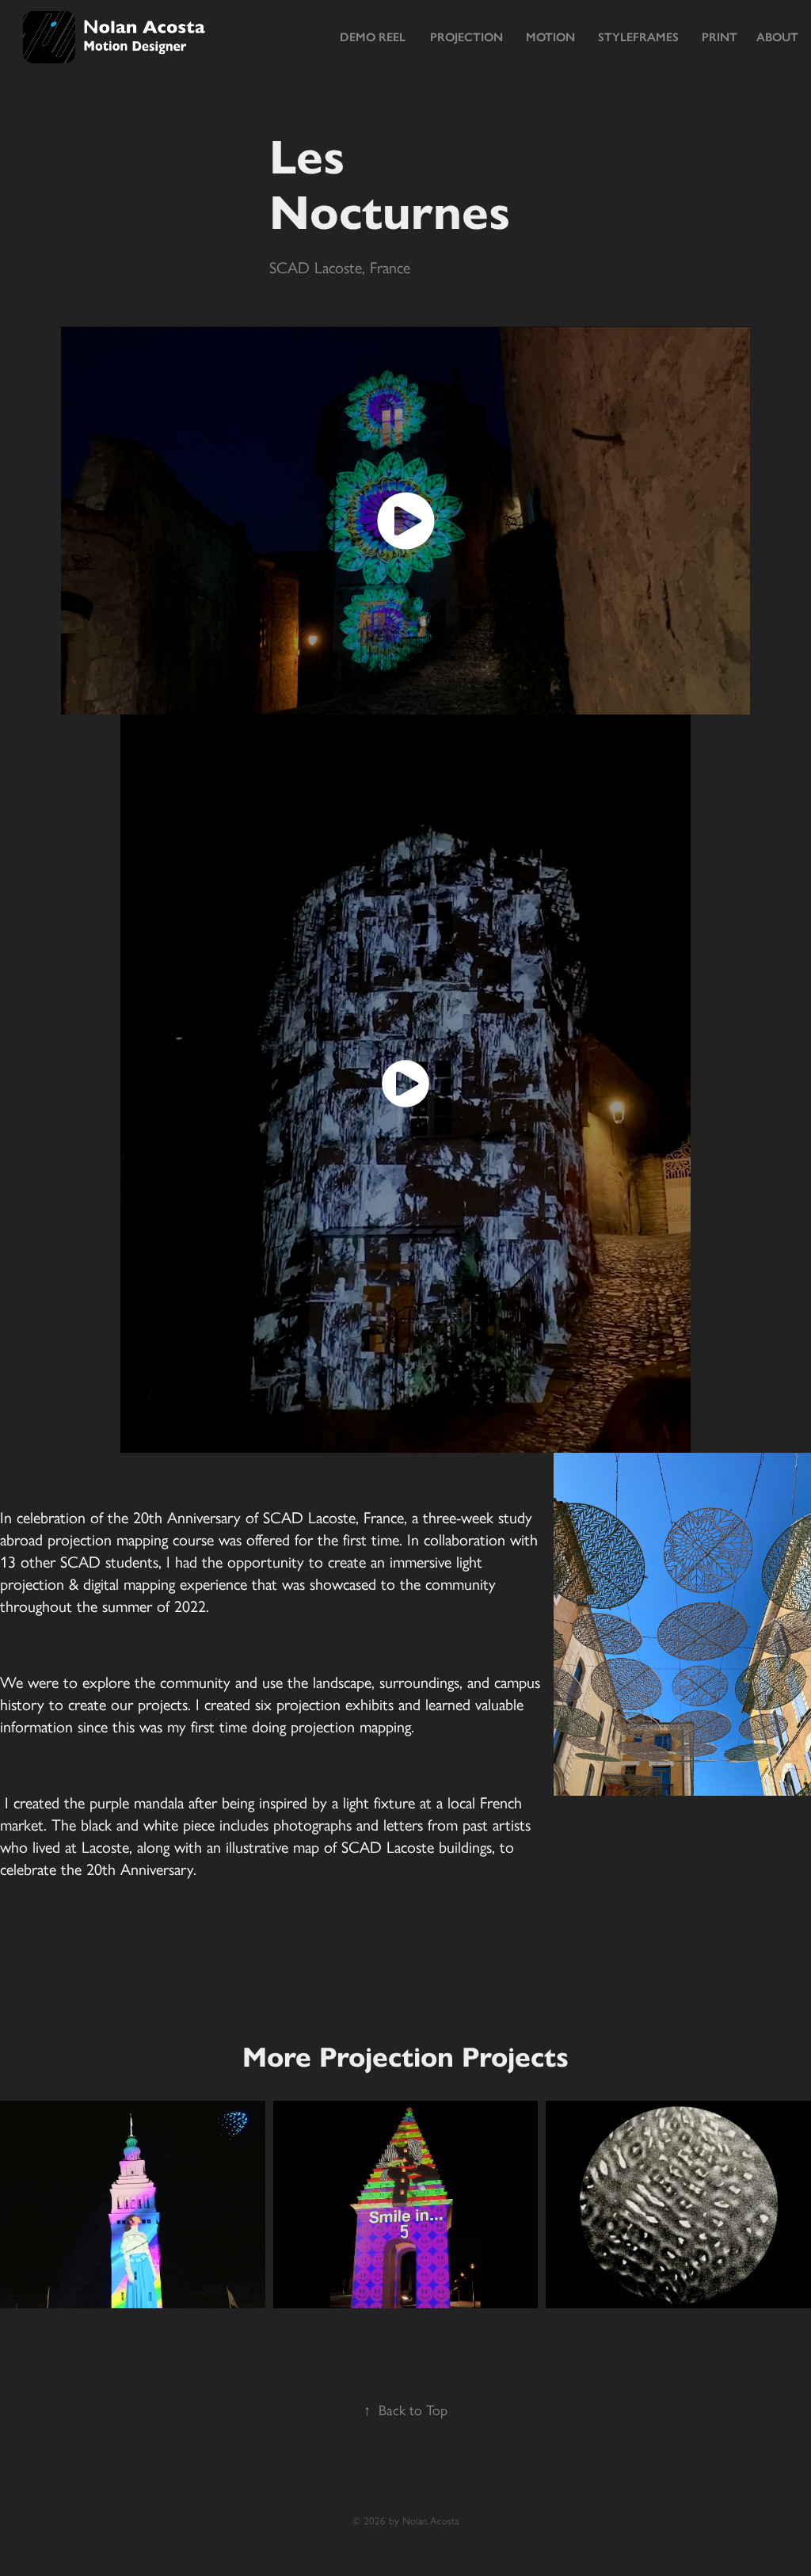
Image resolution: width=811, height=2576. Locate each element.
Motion (550, 37)
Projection (466, 37)
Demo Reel (373, 37)
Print (720, 37)
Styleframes (638, 37)
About (777, 37)
